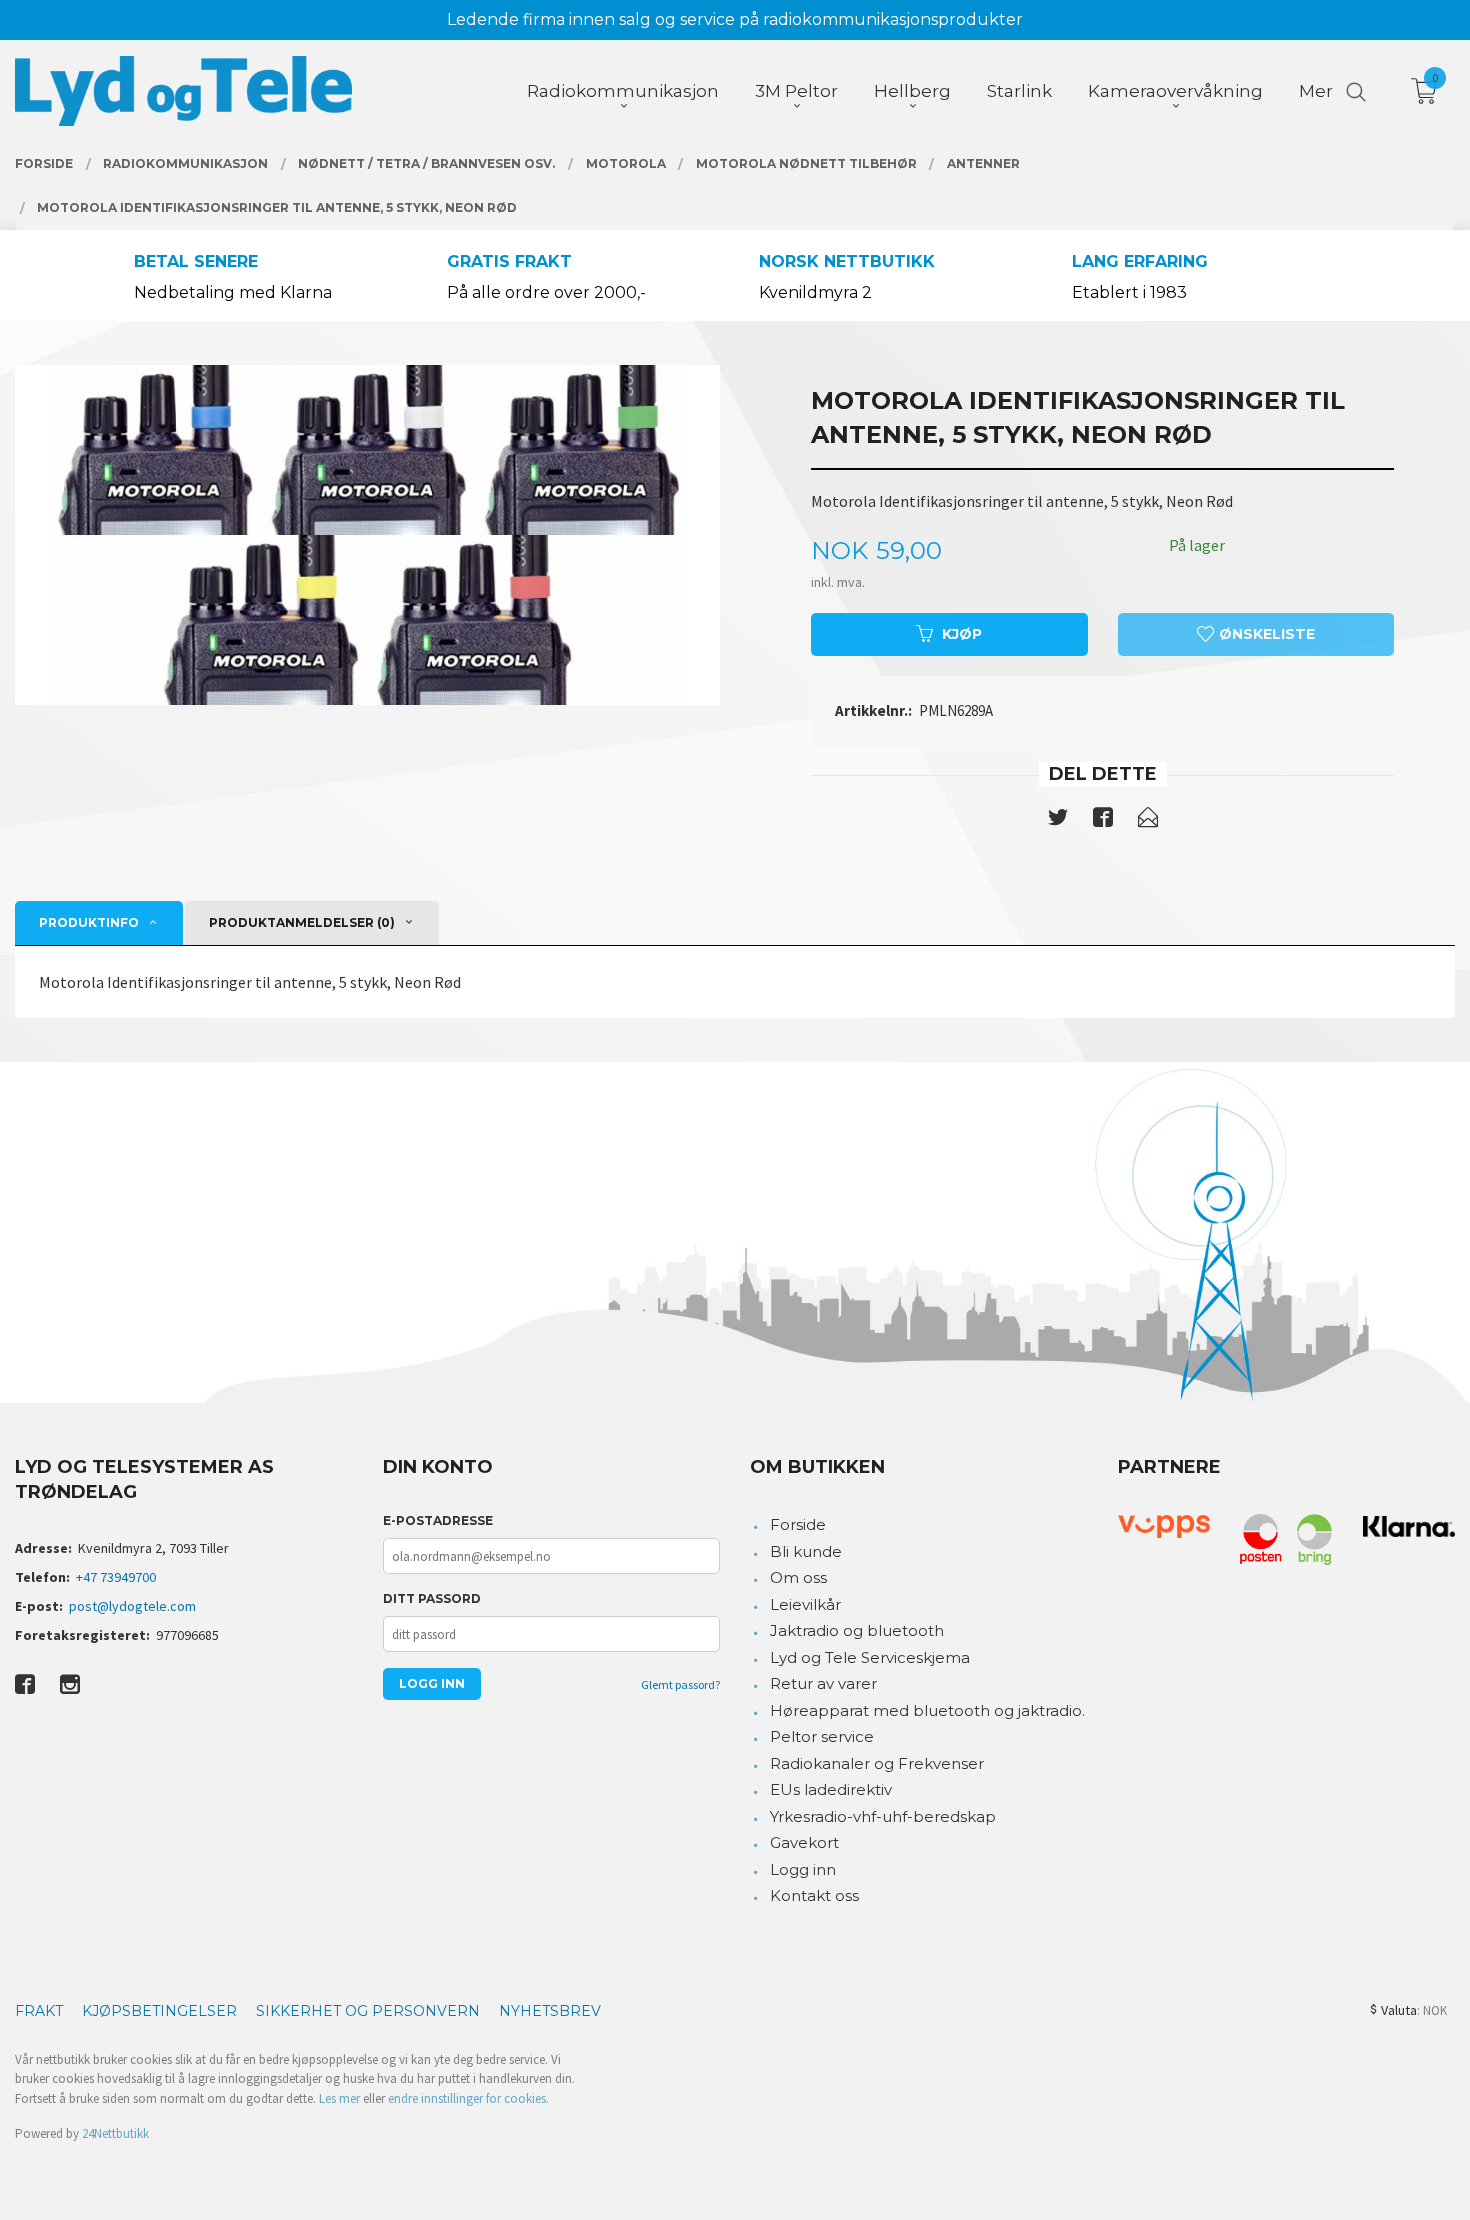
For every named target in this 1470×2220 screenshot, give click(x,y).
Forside (798, 1524)
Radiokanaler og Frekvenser (877, 1763)
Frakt (39, 2011)
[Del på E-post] (1148, 821)
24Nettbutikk (115, 2133)
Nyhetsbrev (550, 2011)
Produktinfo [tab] (89, 922)
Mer (1316, 91)
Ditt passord (432, 1598)
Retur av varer (823, 1683)
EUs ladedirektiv (831, 1789)
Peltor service (822, 1736)
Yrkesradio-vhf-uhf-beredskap (883, 1816)
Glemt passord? (680, 1684)
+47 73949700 (116, 1577)
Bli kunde (806, 1551)
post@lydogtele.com (132, 1606)
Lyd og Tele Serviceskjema (870, 1657)
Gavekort (804, 1842)
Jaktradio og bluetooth (857, 1630)
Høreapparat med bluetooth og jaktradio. (927, 1710)
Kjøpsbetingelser (159, 2011)
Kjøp (962, 634)
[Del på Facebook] (1103, 821)
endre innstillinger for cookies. (468, 2098)
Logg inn (803, 1869)
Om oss (798, 1577)
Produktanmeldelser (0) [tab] (302, 922)
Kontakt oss (814, 1895)
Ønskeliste (1265, 634)
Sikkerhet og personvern (368, 2011)
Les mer (339, 2098)
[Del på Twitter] (1058, 821)
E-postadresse (438, 1520)
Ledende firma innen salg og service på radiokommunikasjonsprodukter (735, 19)
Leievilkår (805, 1604)
